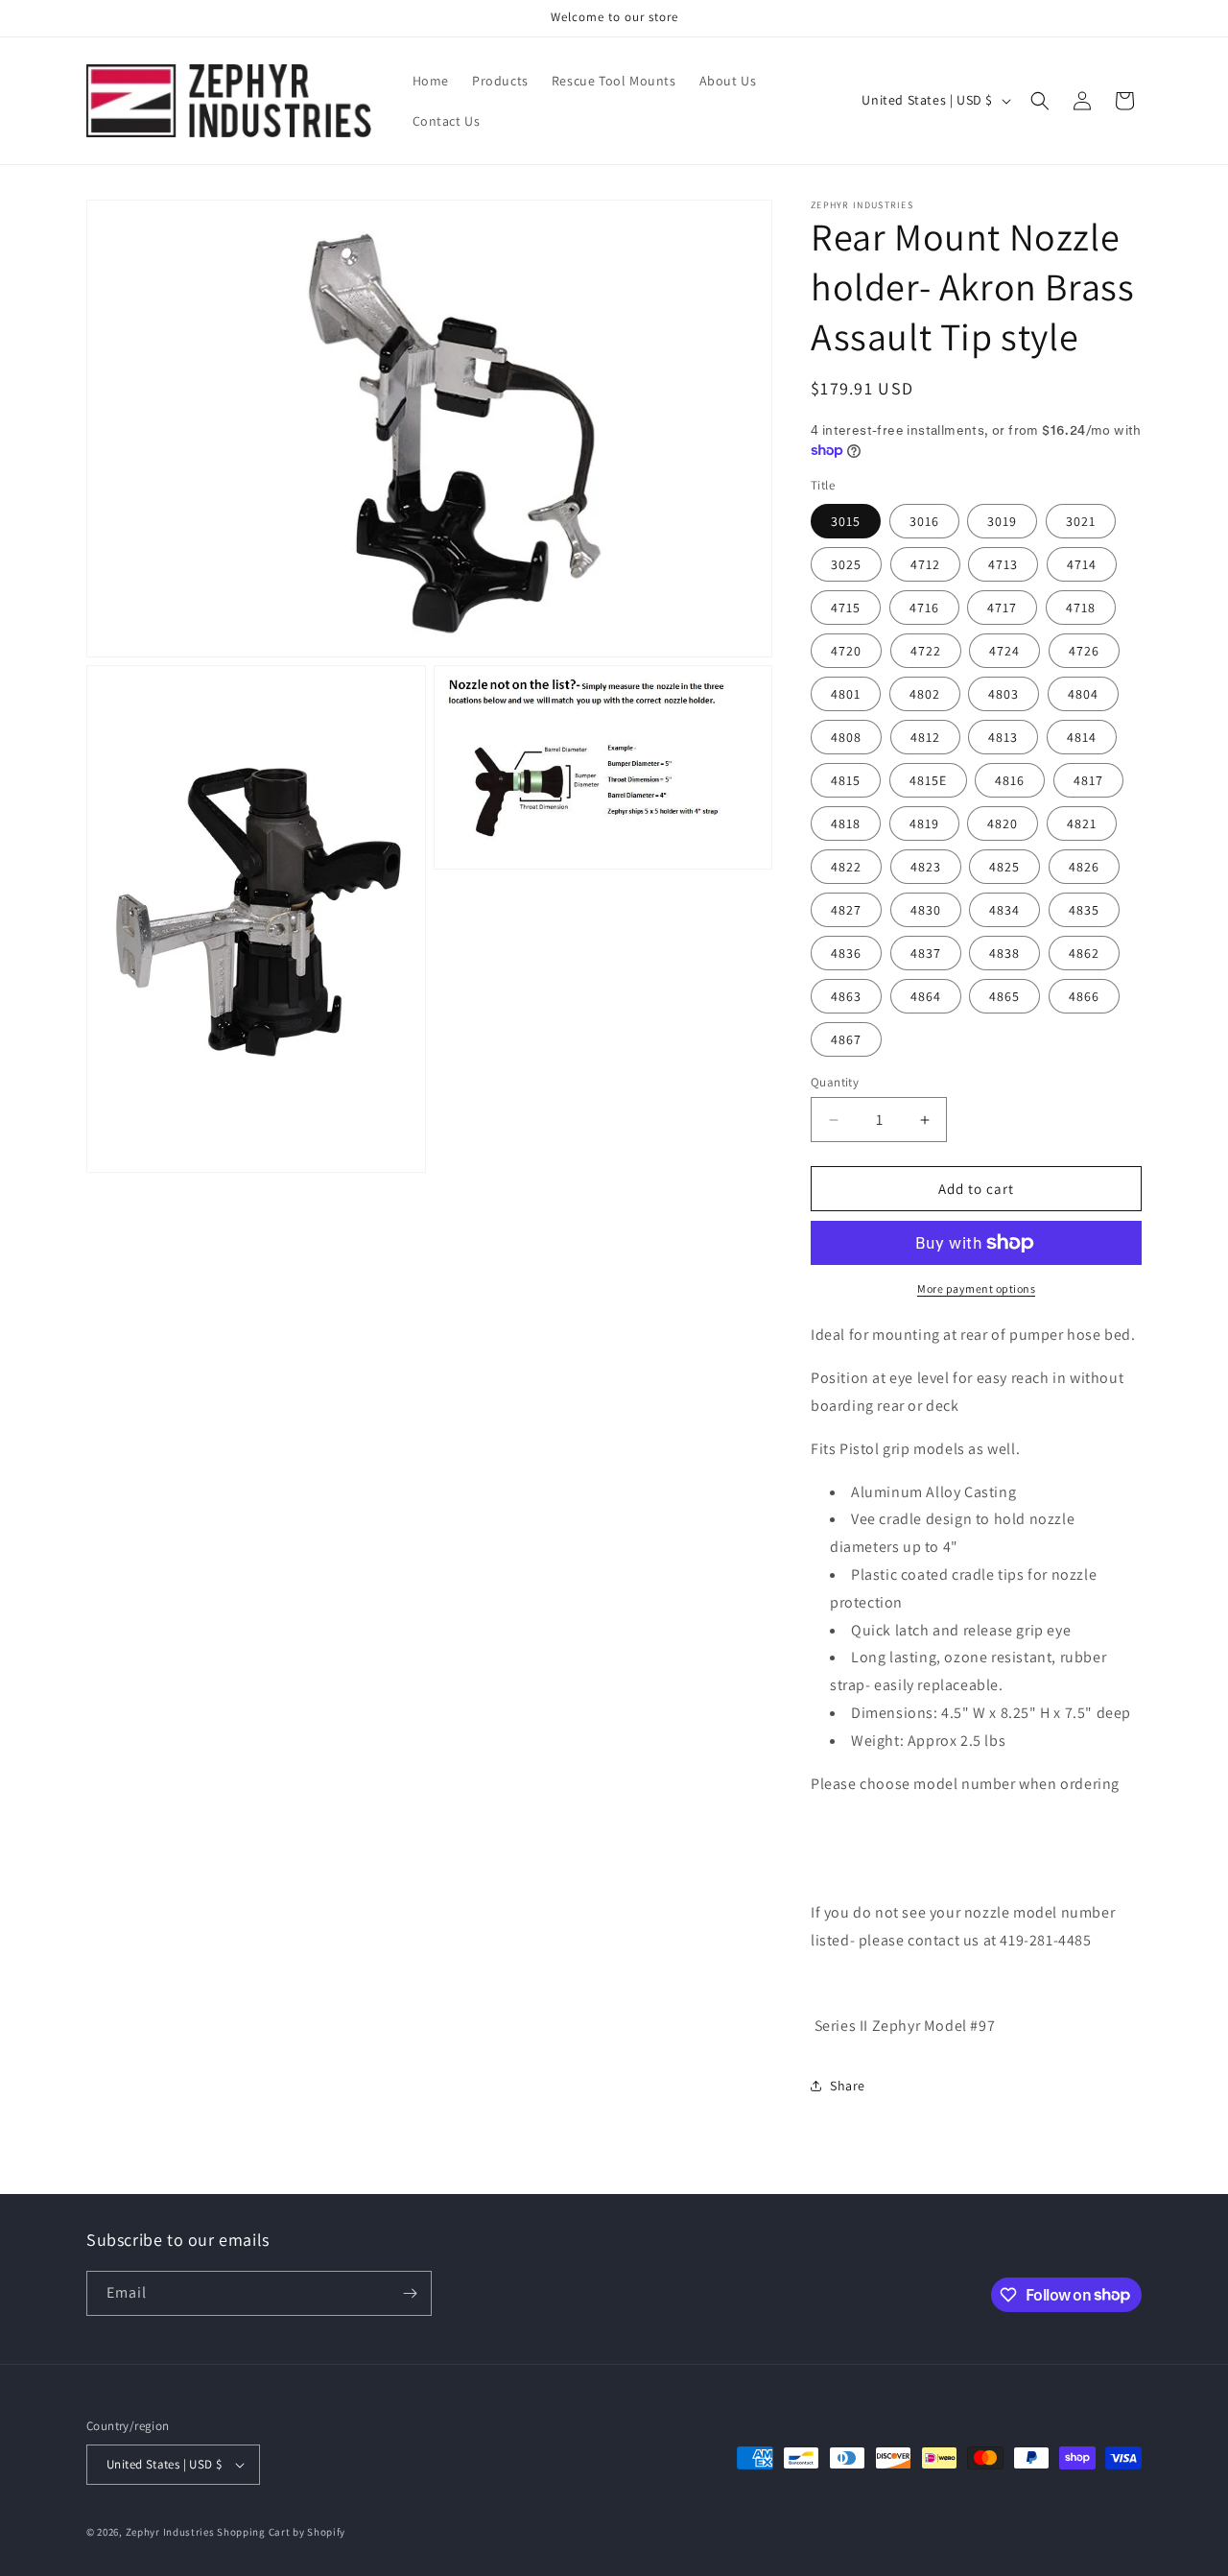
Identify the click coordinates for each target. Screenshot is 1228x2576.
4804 (1083, 694)
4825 (1004, 867)
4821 (1082, 823)
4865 (1004, 996)
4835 (1084, 910)
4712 (925, 564)
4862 (1084, 953)
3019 (1002, 521)
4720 (846, 651)
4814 (1082, 737)
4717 (1002, 608)
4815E (928, 780)
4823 (926, 867)
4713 (1003, 564)
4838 (1004, 953)
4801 (846, 694)
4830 (926, 910)
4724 (1004, 651)
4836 (846, 953)
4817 (1088, 780)
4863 (846, 996)
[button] (1040, 101)
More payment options (976, 1288)
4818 (846, 823)
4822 (846, 867)
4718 (1081, 608)
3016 (924, 521)
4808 (846, 737)
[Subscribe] (410, 2293)
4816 (1010, 780)
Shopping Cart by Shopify (281, 2532)
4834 (1004, 910)
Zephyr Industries (170, 2532)
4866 (1084, 996)
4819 (924, 823)
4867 (846, 1039)
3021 (1081, 521)
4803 (1004, 694)
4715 (846, 608)
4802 (925, 694)
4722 (926, 651)
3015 (846, 521)
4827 (846, 910)
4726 (1084, 651)
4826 (1084, 867)
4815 (846, 780)
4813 (1003, 737)
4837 (926, 953)
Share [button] (848, 2086)
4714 (1082, 564)
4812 (925, 737)
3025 (846, 564)
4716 (924, 608)
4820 (1003, 823)
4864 (926, 996)
